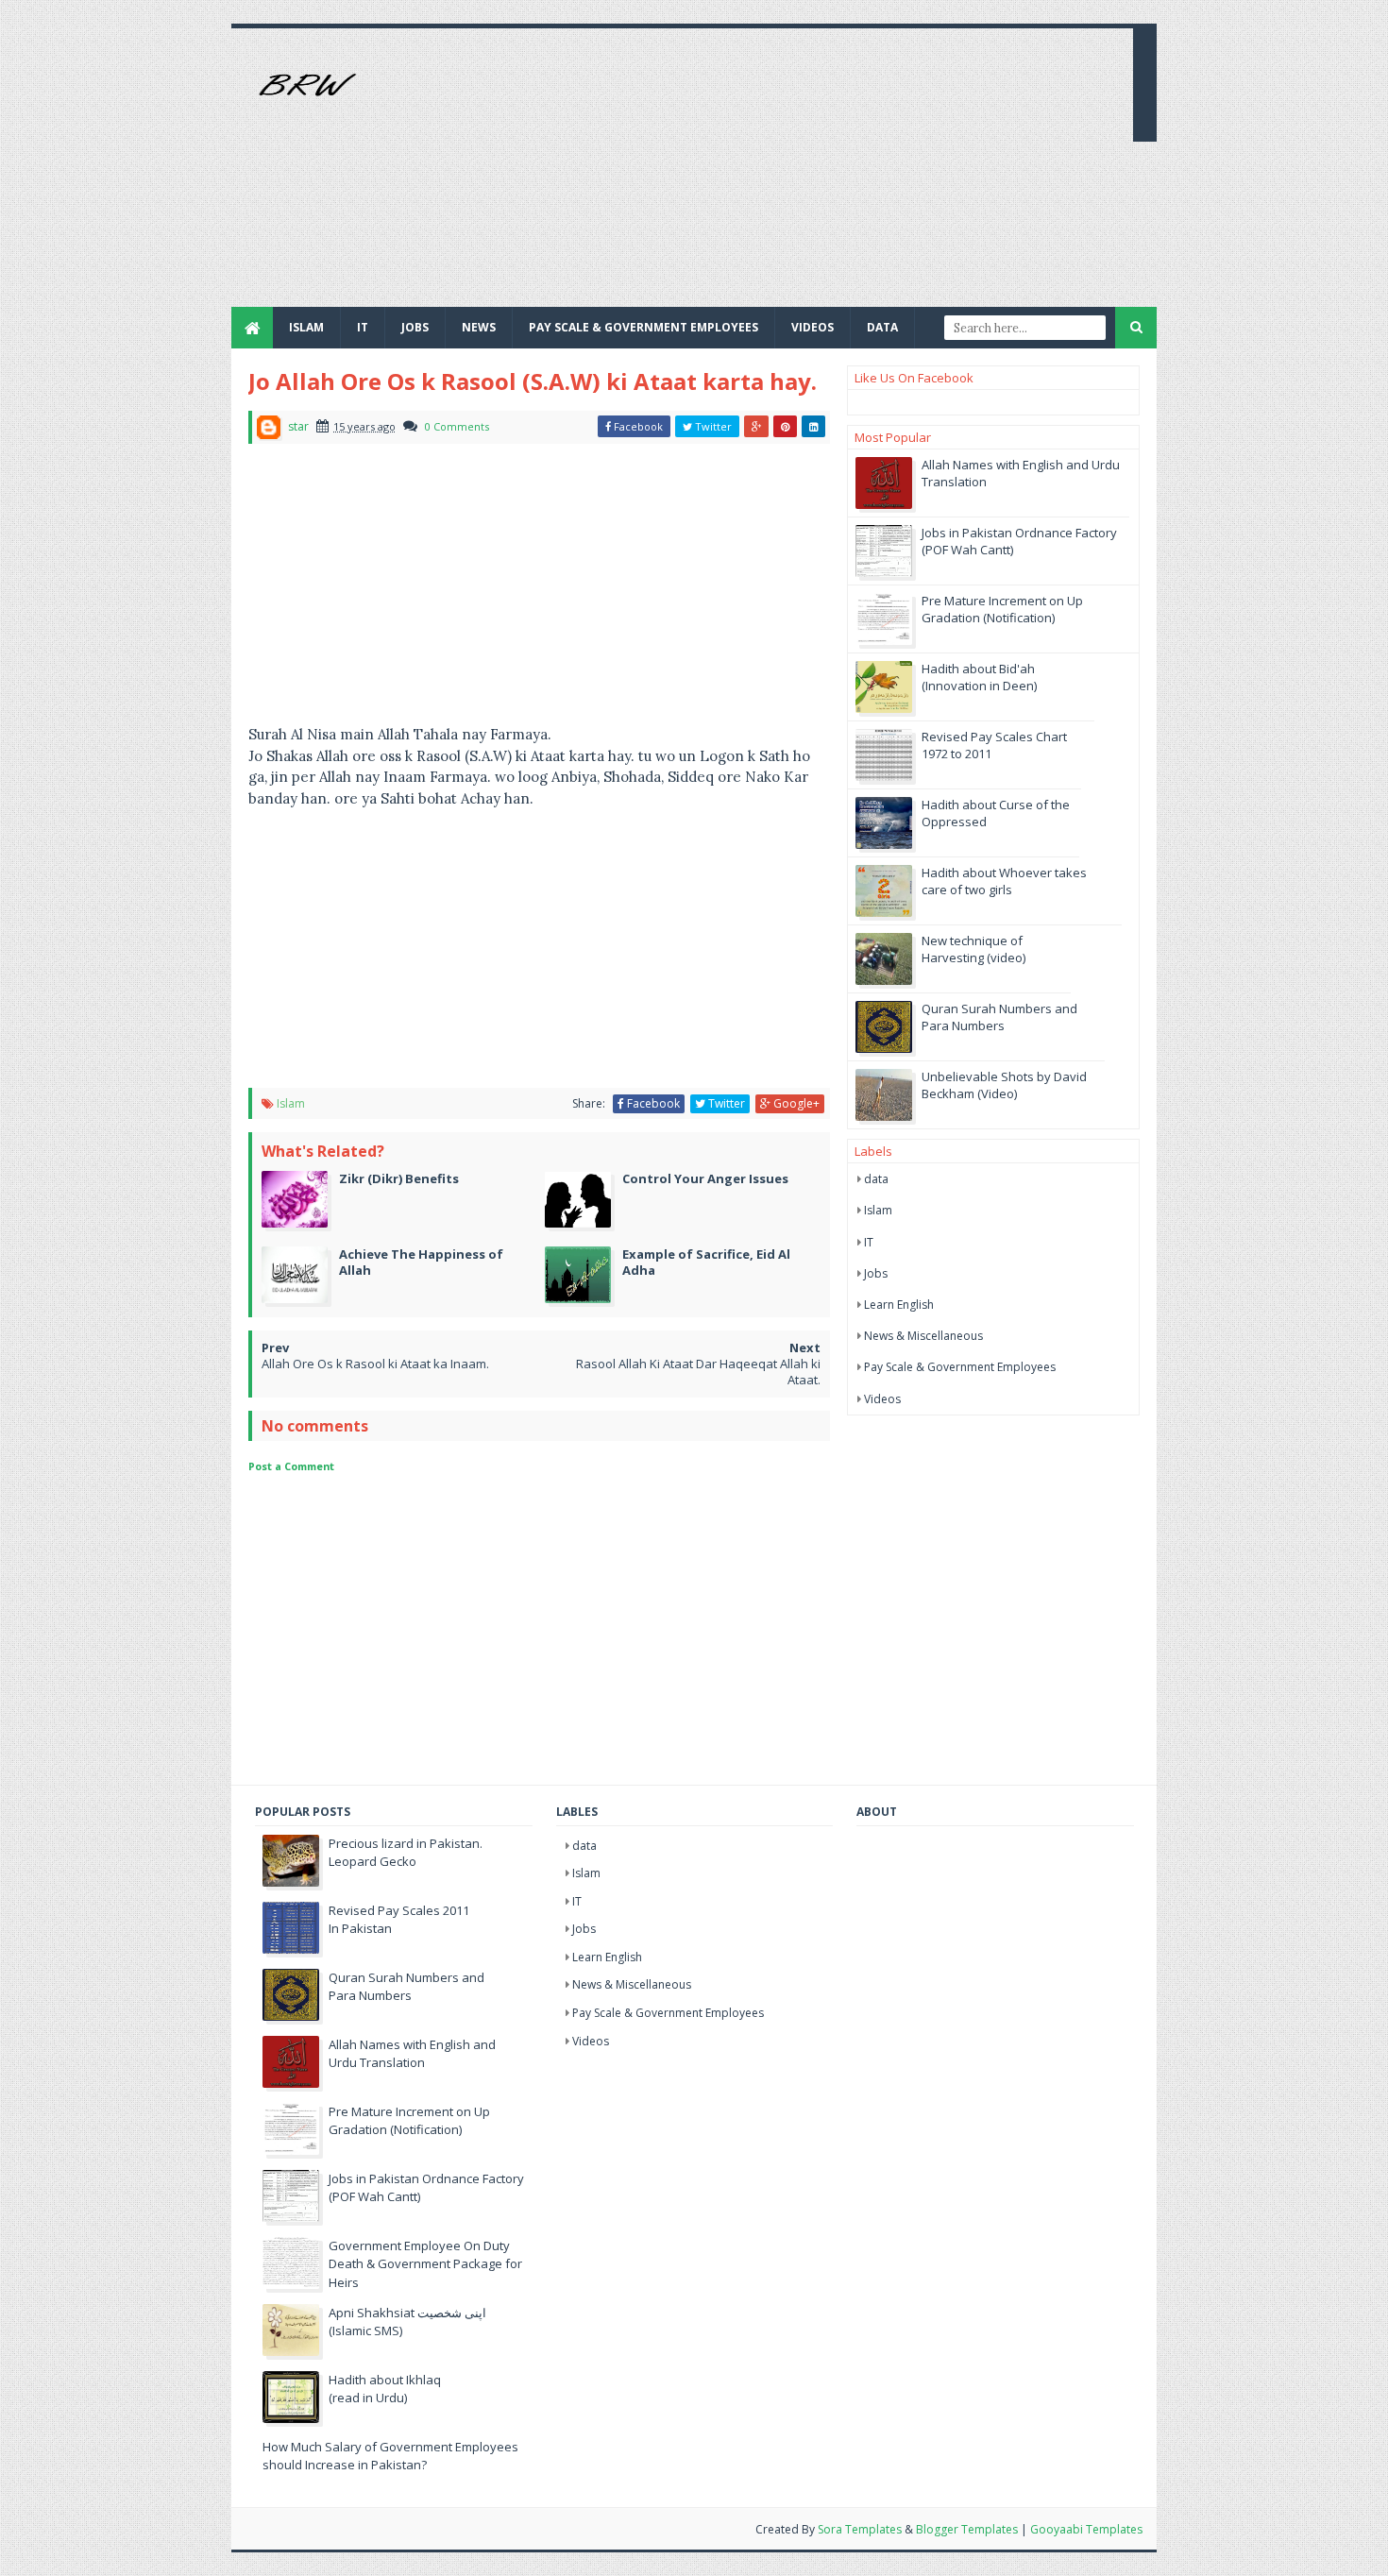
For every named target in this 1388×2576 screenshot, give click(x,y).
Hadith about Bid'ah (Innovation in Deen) (979, 677)
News (479, 327)
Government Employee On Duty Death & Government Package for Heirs (425, 2264)
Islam (306, 327)
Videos (812, 327)
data (876, 1179)
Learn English (899, 1305)
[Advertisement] (775, 175)
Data (882, 327)
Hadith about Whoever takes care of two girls (1004, 881)
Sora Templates (860, 2529)
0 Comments (457, 426)
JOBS (415, 327)
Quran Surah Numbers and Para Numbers (999, 1017)
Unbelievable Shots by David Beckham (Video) (1004, 1085)
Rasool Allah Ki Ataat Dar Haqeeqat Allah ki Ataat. (698, 1372)
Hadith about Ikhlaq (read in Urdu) (385, 2389)
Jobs (876, 1273)
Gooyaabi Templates (1086, 2529)
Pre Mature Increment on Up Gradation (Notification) (1002, 609)
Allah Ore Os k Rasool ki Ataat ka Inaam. (375, 1364)
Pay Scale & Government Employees (643, 327)
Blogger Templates (967, 2529)
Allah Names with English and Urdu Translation (412, 2054)
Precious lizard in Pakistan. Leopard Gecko (406, 1853)
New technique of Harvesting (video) (973, 949)
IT (363, 327)
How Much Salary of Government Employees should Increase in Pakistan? (390, 2456)
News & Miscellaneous (923, 1336)
